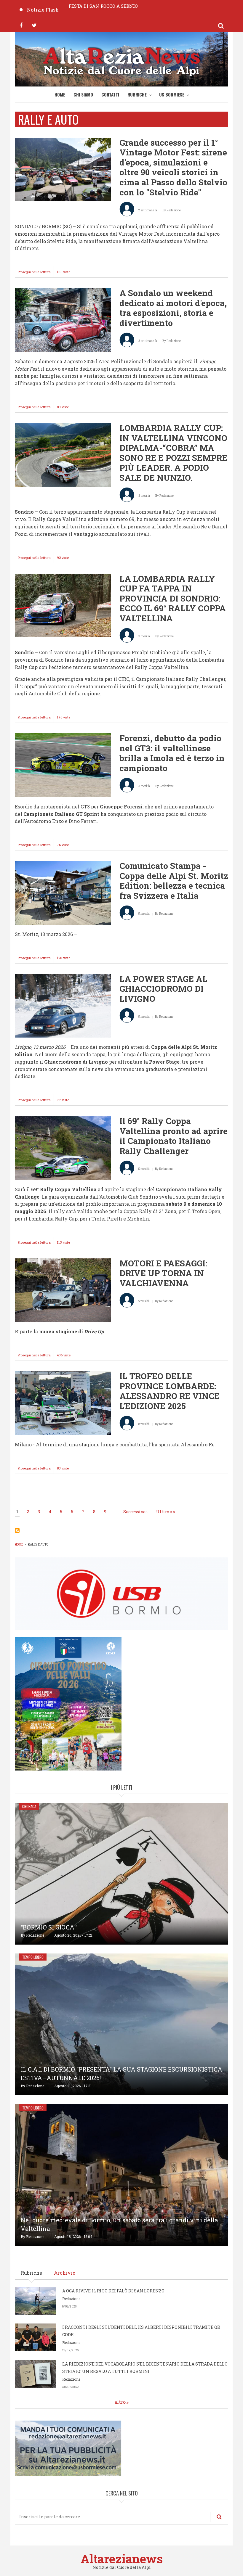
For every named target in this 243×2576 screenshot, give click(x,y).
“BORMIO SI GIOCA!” (49, 1927)
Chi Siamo (83, 94)
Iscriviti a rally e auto (17, 1530)
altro (120, 2402)
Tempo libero (33, 1957)
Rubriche (137, 94)
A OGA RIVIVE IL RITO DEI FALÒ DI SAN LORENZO (113, 2291)
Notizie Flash (43, 10)
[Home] (121, 61)
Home (60, 94)
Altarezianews (122, 2559)
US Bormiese (172, 94)
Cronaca (29, 1806)
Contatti (110, 94)
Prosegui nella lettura (36, 274)
